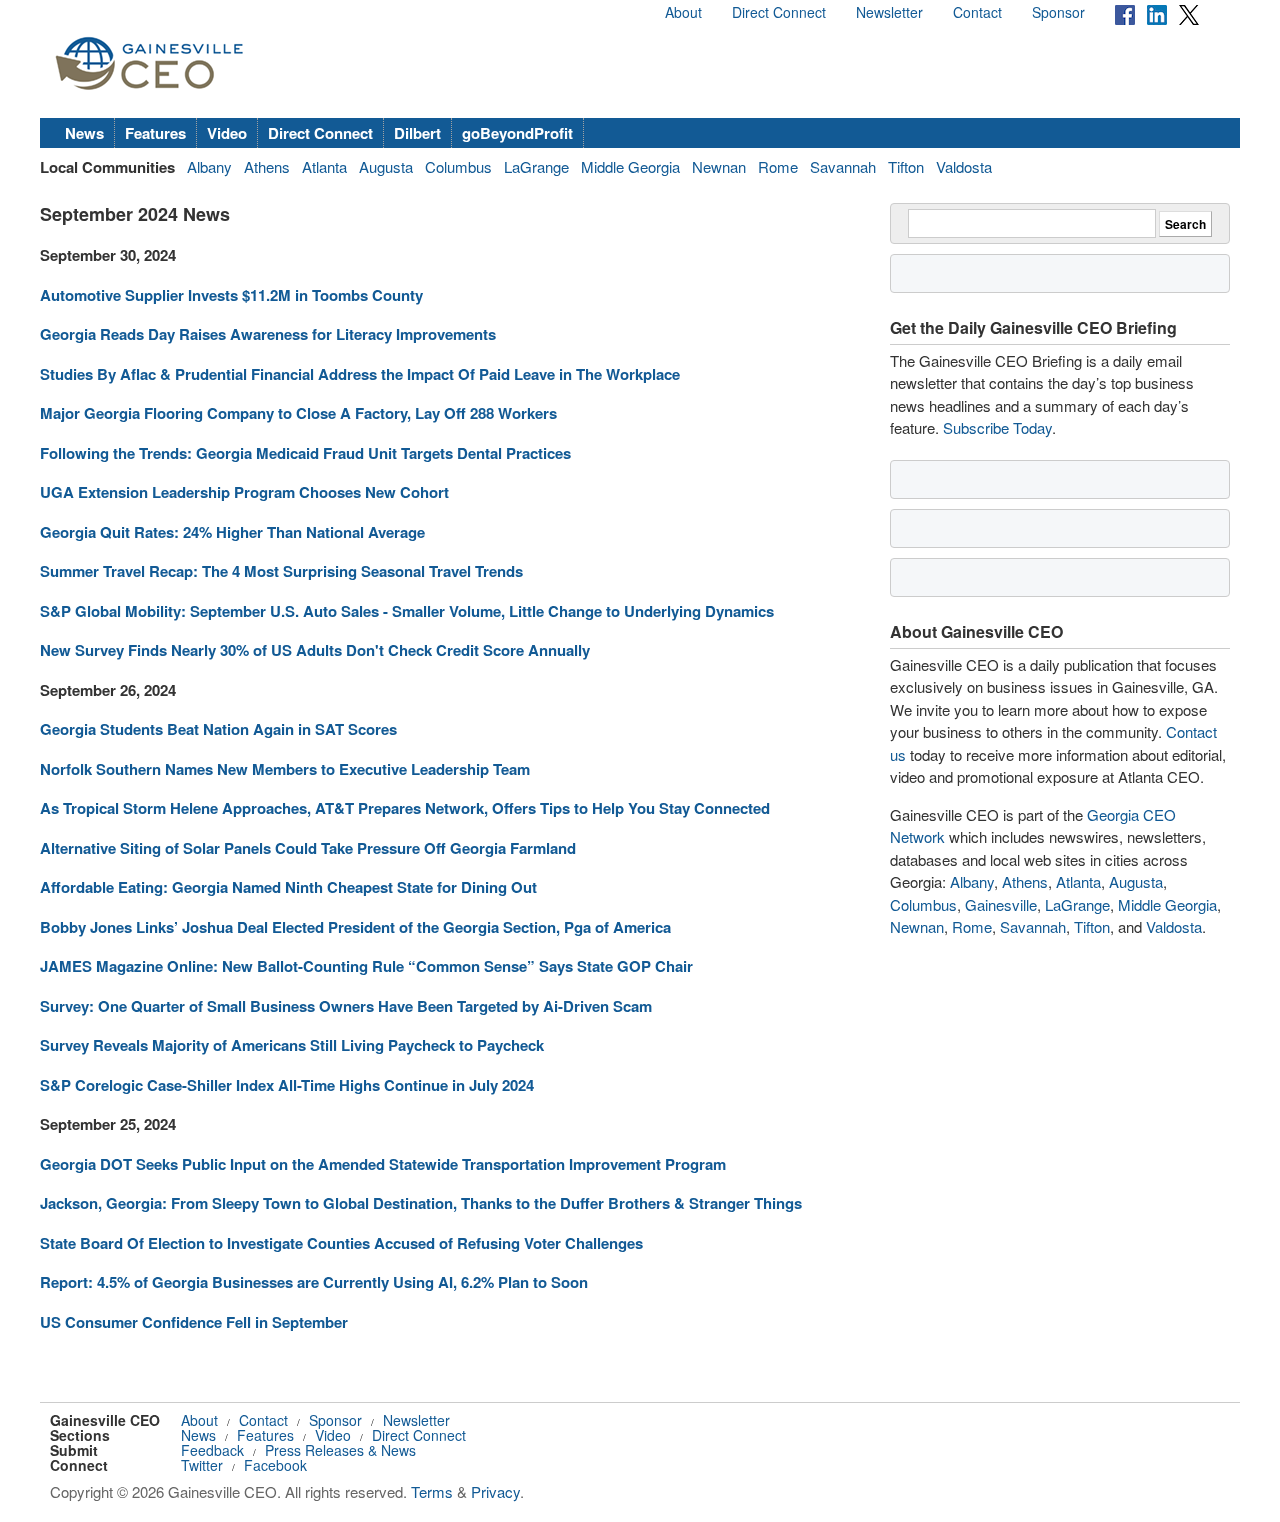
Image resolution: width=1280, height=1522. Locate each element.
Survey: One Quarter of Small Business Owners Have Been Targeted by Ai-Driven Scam (346, 1006)
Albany (209, 166)
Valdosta (964, 166)
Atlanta (324, 166)
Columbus (458, 166)
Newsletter (889, 12)
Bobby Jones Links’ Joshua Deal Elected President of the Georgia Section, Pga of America (355, 927)
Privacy (495, 1491)
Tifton (906, 166)
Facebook (275, 1465)
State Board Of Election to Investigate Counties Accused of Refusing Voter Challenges (341, 1243)
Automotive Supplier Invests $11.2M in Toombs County (231, 295)
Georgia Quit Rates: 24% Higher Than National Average (232, 532)
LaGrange (536, 166)
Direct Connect (779, 12)
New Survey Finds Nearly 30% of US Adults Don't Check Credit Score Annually (315, 650)
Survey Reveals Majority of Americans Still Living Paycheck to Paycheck (292, 1045)
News (84, 133)
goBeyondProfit (517, 133)
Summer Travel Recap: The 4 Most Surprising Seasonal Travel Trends (281, 571)
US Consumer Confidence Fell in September (194, 1322)
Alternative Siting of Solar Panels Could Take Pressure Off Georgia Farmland (308, 848)
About (683, 12)
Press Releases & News (340, 1450)
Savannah (843, 166)
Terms (432, 1491)
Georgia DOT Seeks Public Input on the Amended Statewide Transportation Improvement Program (383, 1164)
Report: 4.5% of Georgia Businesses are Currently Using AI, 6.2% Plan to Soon (314, 1282)
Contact (977, 12)
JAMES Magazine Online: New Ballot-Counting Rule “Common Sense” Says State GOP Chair (366, 966)
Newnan (719, 166)
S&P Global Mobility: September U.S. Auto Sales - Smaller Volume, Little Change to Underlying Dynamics (407, 611)
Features (155, 133)
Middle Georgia (630, 166)
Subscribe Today (997, 427)
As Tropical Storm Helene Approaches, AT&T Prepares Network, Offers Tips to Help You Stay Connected (405, 808)
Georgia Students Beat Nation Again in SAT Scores (218, 729)
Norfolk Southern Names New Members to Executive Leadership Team (285, 769)
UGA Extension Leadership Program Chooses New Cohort (244, 492)
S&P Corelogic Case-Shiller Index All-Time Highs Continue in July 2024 (287, 1085)
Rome (778, 166)
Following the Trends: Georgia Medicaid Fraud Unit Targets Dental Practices (305, 453)
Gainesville (1001, 904)
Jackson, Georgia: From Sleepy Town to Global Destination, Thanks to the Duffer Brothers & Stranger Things (421, 1203)
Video (227, 133)
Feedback (212, 1450)
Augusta (386, 166)
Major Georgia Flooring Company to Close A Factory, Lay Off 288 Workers (298, 413)
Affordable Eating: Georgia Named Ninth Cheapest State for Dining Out (288, 887)
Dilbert (417, 133)
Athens (267, 166)
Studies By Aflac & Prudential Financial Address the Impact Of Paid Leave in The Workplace (360, 374)
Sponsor (1058, 12)
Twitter (202, 1465)
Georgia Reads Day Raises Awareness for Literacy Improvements (268, 334)
